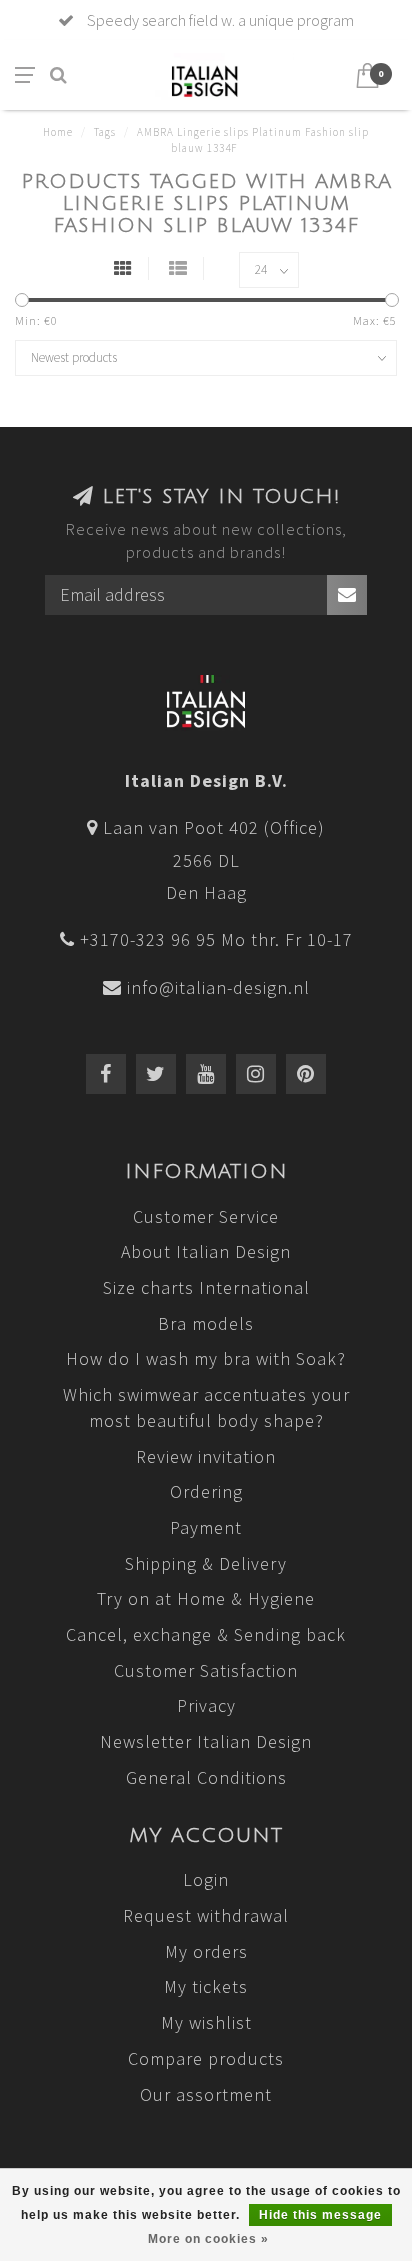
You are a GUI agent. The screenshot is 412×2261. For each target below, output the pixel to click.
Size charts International (206, 1287)
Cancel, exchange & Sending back (206, 1634)
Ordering (206, 1491)
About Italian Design (206, 1251)
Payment (206, 1527)
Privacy (206, 1705)
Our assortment (206, 2094)
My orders (206, 1951)
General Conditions (206, 1777)
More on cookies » (208, 2239)
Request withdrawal (206, 1915)
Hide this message (320, 2215)
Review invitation (206, 1456)
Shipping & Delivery (206, 1563)
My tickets (206, 1986)
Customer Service (206, 1216)
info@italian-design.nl (218, 987)
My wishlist (206, 2022)
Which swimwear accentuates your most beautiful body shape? (206, 1407)
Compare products (206, 2058)
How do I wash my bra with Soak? (206, 1358)
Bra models (206, 1323)
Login (206, 1879)
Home (58, 132)
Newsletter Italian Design (206, 1741)
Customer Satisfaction (206, 1670)
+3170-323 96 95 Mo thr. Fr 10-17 (216, 939)
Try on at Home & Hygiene (206, 1598)
